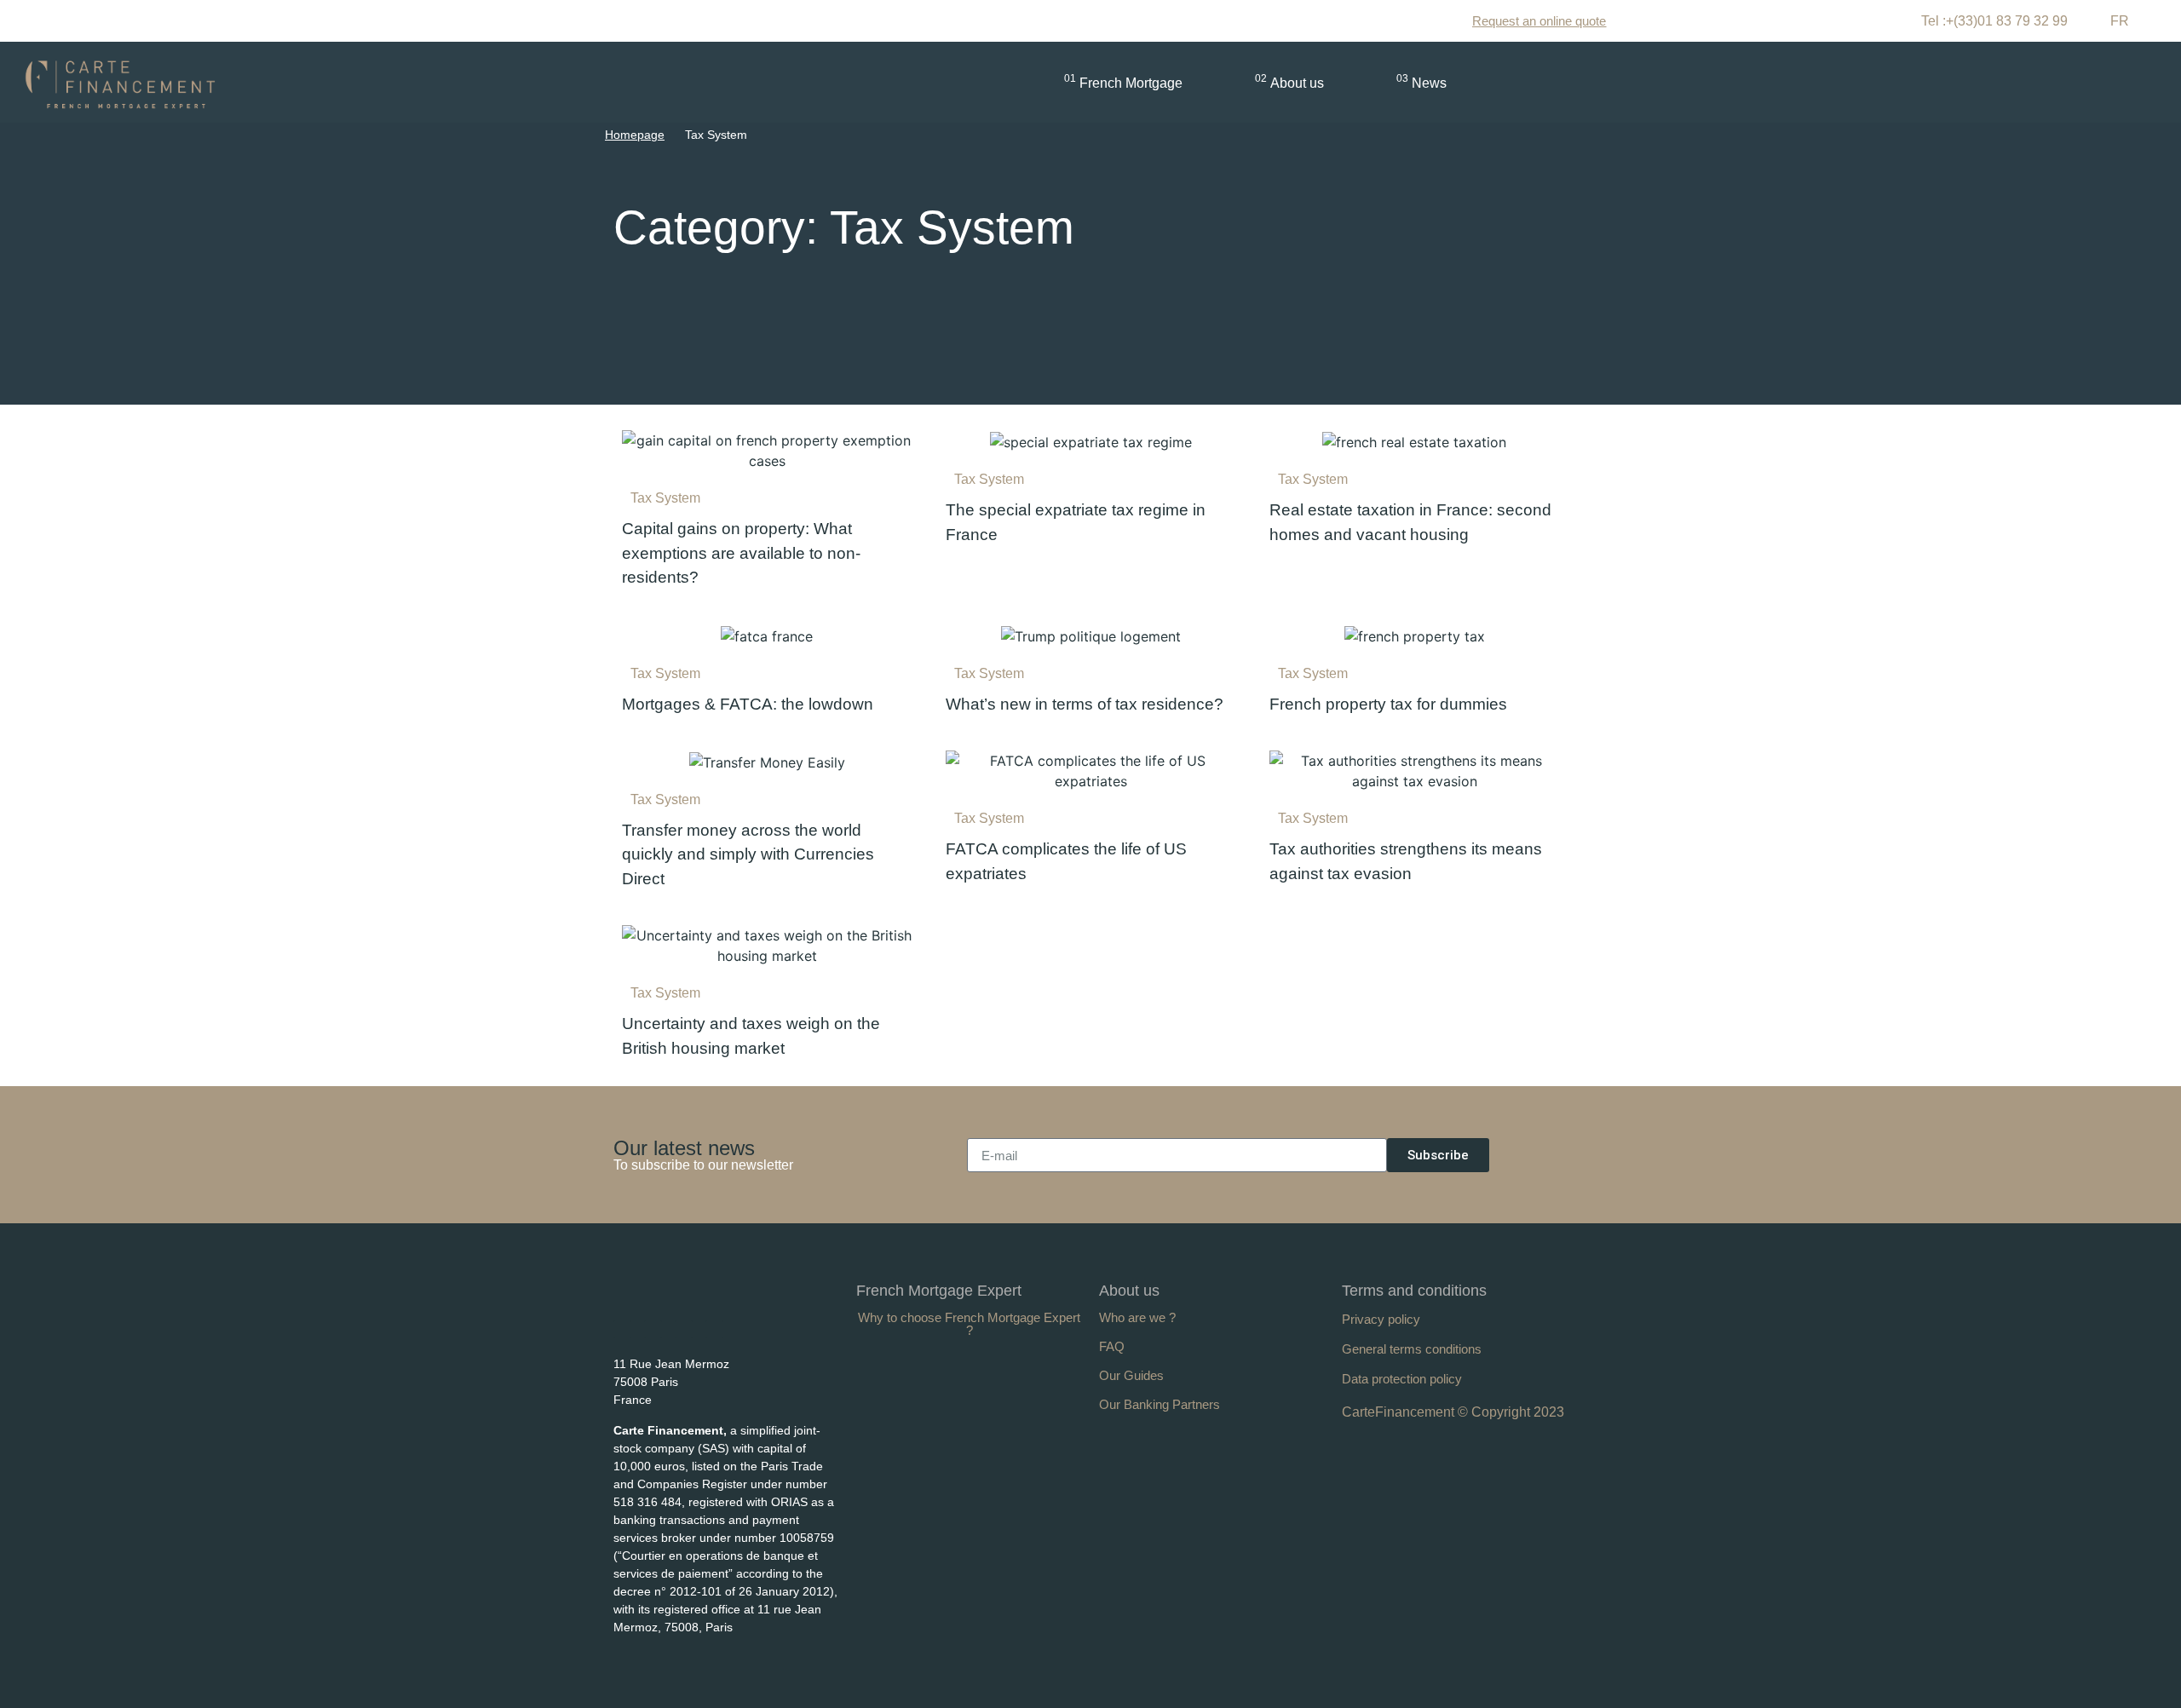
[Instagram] (714, 1329)
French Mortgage (1123, 81)
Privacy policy (1381, 1319)
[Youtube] (653, 1329)
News (1421, 81)
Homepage (635, 135)
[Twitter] (684, 1329)
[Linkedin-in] (622, 1329)
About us (1289, 81)
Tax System (665, 498)
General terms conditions (1412, 1349)
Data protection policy (1402, 1379)
